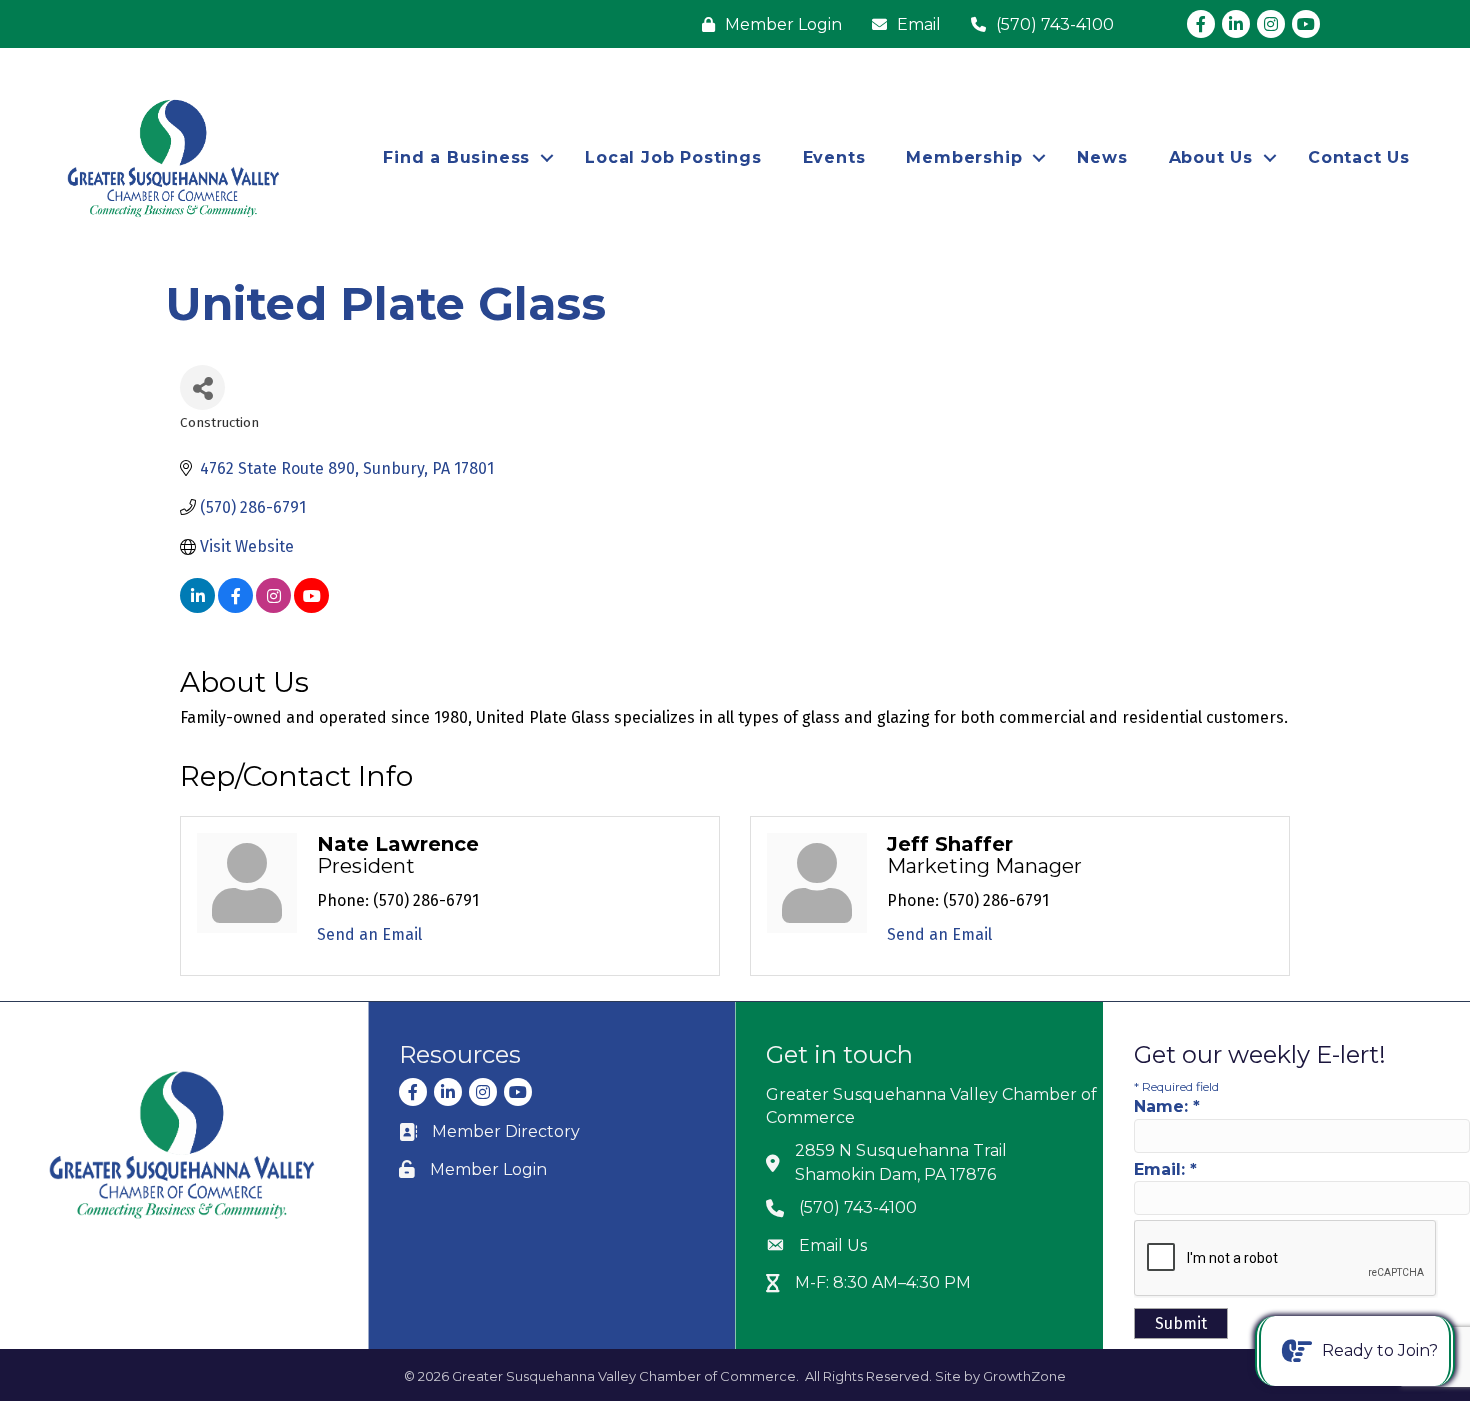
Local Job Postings (673, 157)
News (1102, 157)
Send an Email (369, 934)
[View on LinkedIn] (197, 607)
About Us (1211, 157)
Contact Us (1359, 157)
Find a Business (456, 157)
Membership (964, 157)
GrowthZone (1024, 1376)
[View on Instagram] (273, 607)
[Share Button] (202, 387)
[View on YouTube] (311, 607)
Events (834, 157)
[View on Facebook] (235, 607)
